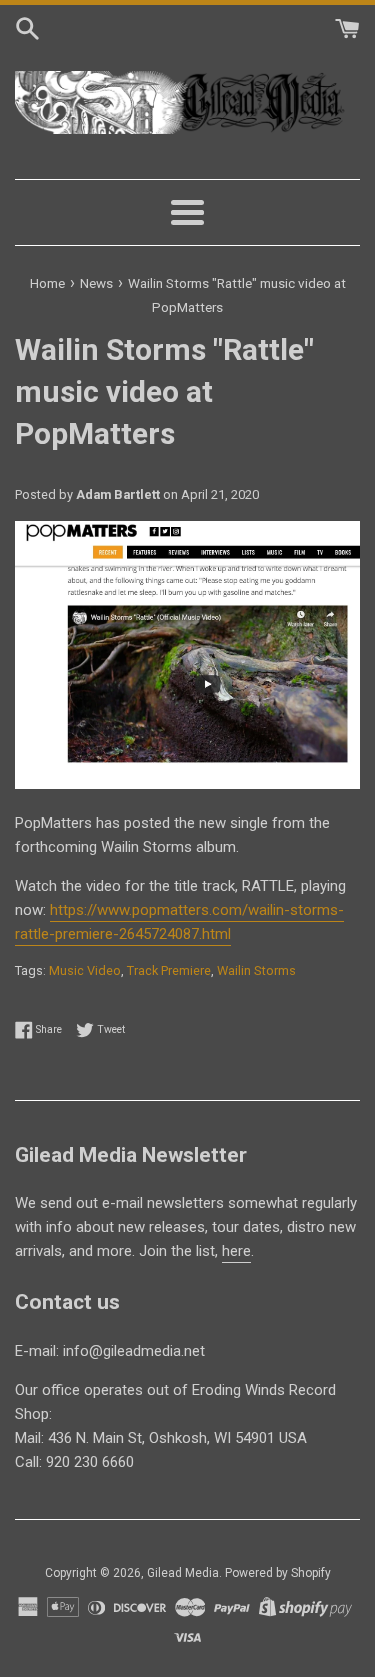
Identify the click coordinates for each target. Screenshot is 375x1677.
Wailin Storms (256, 970)
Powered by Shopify (278, 1573)
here (236, 1251)
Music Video (85, 970)
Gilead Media (183, 1573)
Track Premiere (169, 970)
